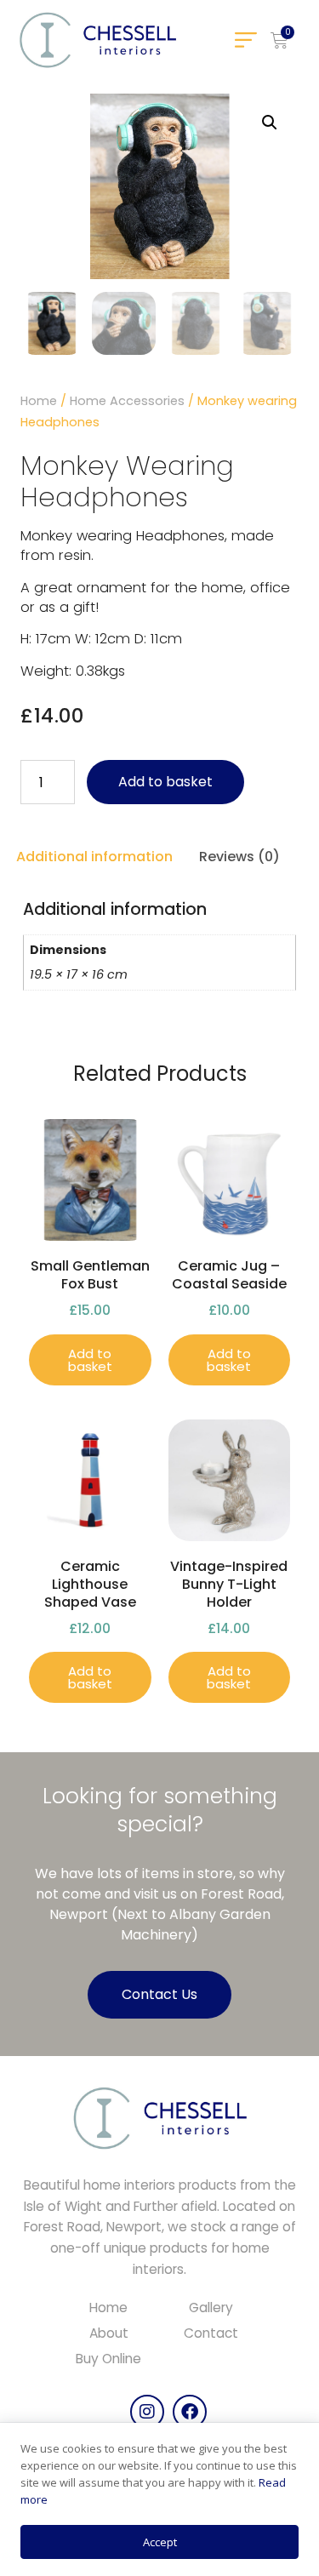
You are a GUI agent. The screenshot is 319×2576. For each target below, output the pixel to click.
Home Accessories (127, 401)
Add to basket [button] (90, 1360)
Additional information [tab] (94, 857)
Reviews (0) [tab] (239, 857)
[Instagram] (147, 2412)
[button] (245, 40)
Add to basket (165, 782)
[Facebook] (190, 2412)
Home (39, 401)
